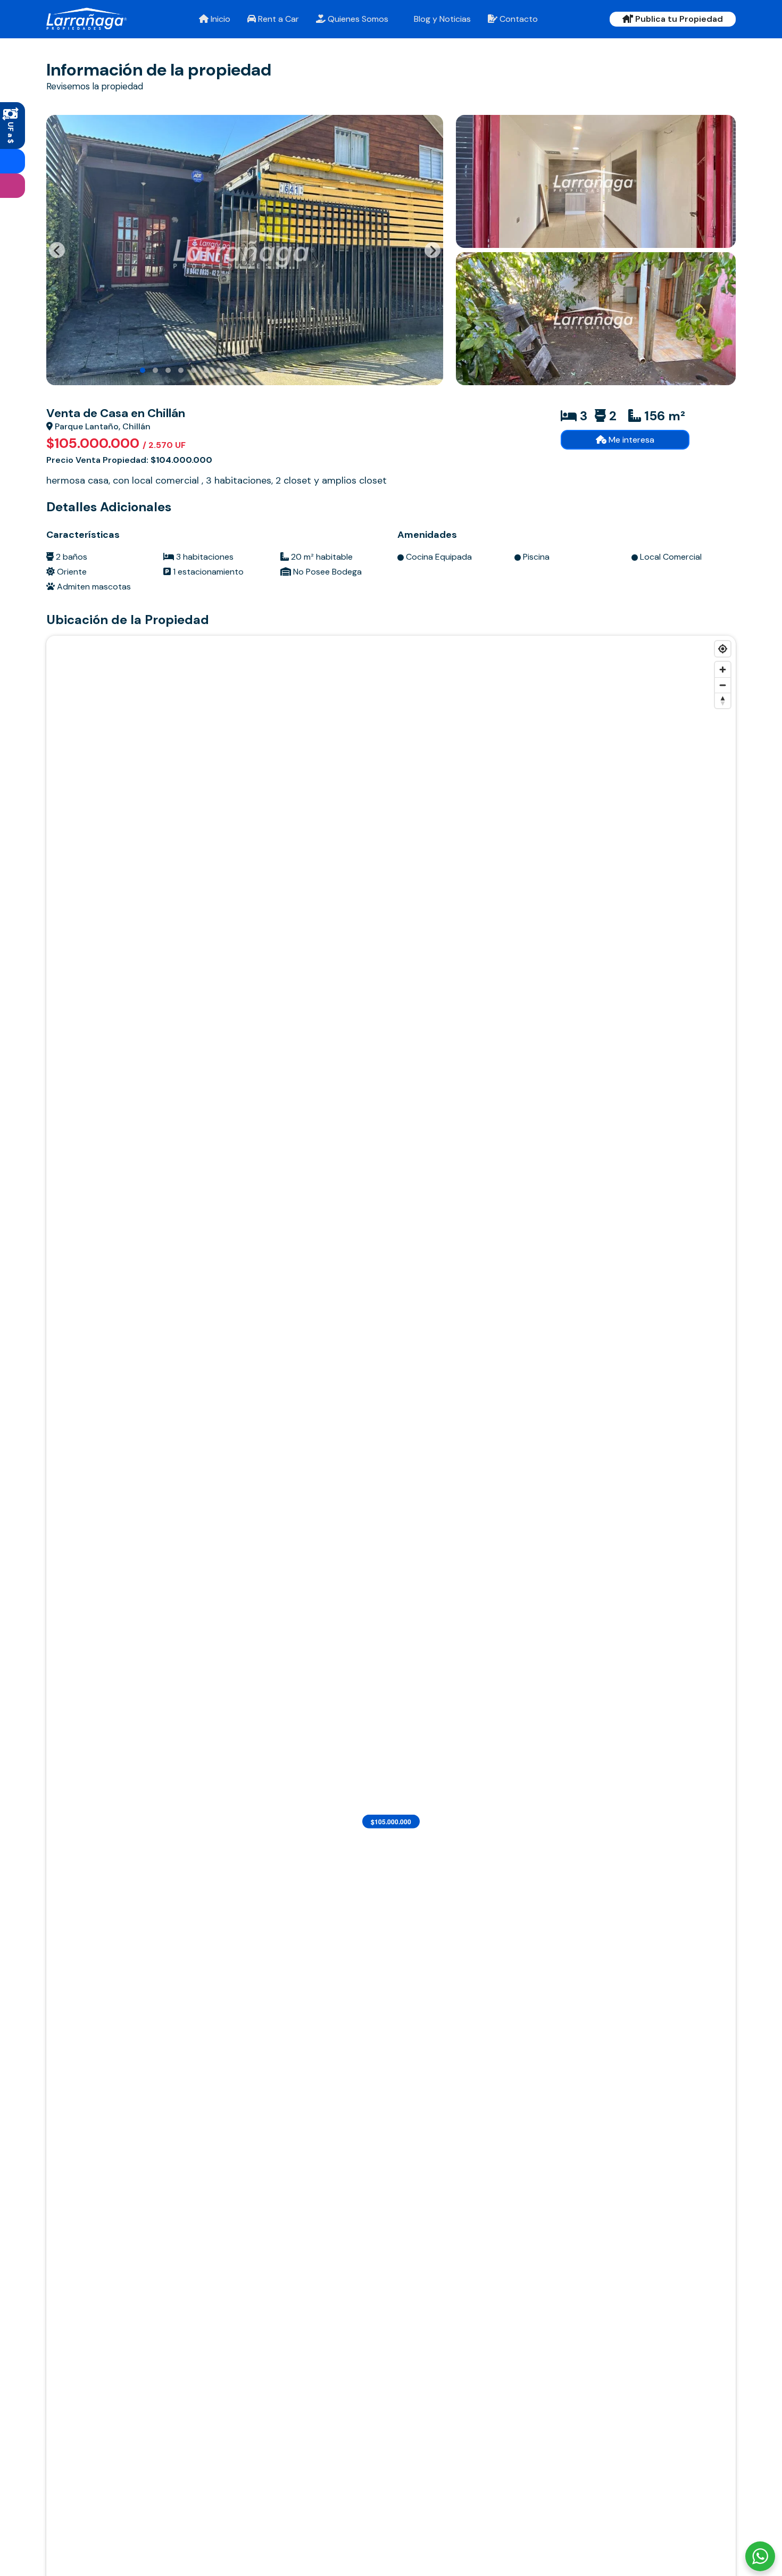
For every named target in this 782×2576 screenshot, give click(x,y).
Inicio (219, 19)
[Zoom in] (723, 670)
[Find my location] (723, 649)
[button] (143, 370)
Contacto (518, 19)
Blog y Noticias (441, 19)
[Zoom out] (723, 685)
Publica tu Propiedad (678, 19)
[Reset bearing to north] (723, 700)
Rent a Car (277, 19)
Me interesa (630, 440)
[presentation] (57, 250)
